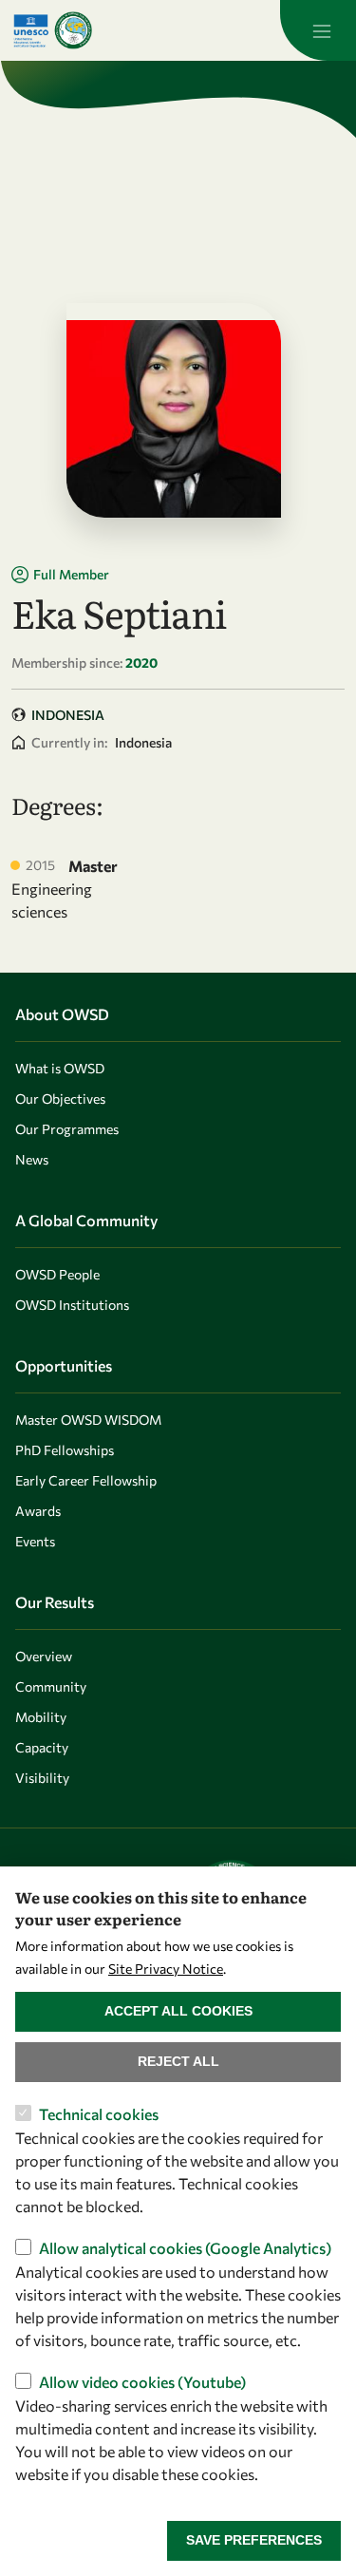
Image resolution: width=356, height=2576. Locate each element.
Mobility (41, 1717)
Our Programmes (67, 1129)
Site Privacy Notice (166, 1969)
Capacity (42, 1747)
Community (51, 1686)
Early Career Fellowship (86, 1480)
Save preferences (254, 2540)
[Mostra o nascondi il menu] (318, 30)
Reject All (178, 2061)
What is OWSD (60, 1068)
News (32, 1159)
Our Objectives (60, 1099)
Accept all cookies (178, 2011)
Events (35, 1541)
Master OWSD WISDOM (88, 1420)
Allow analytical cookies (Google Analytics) (185, 2248)
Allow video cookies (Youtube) (142, 2382)
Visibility (42, 1778)
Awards (38, 1511)
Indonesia (68, 715)
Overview (44, 1656)
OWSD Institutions (72, 1305)
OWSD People (57, 1274)
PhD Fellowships (65, 1450)
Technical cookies (99, 2114)
